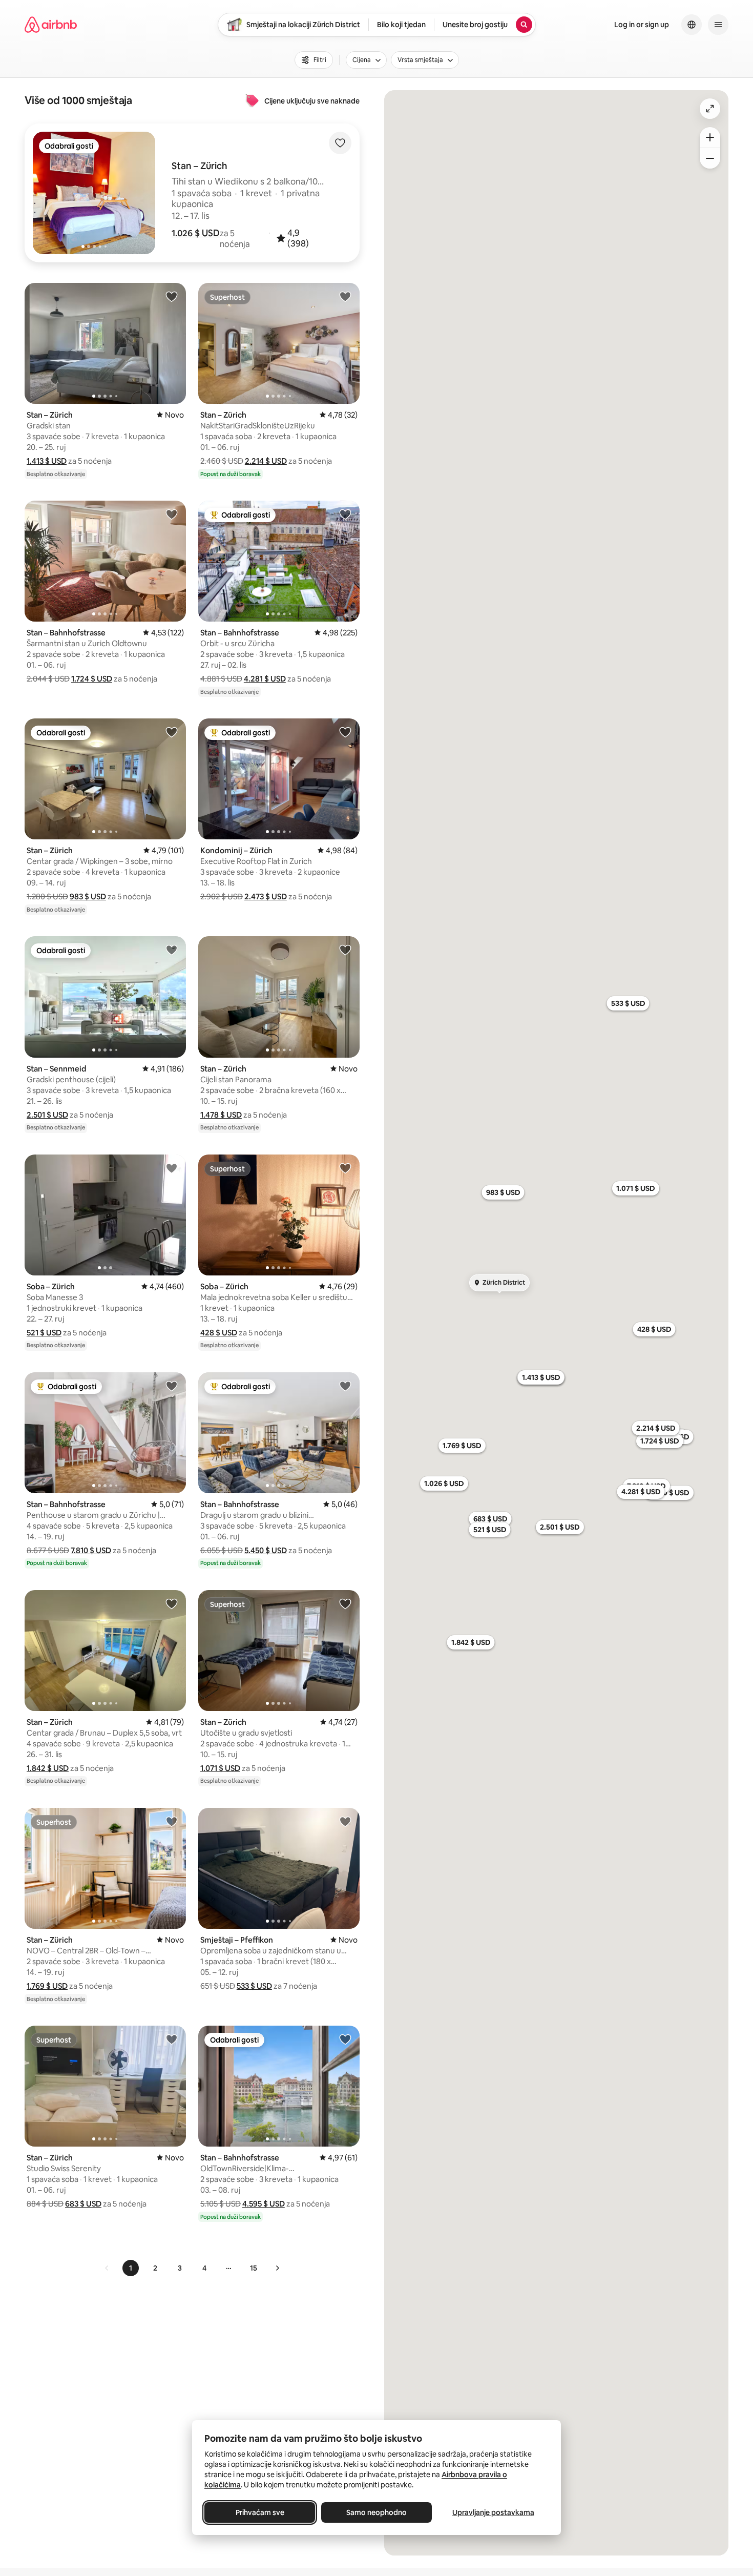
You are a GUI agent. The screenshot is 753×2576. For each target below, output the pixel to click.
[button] (196, 233)
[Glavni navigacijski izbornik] (718, 25)
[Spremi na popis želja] (340, 143)
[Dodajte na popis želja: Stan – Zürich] (172, 296)
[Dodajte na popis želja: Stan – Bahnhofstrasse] (172, 514)
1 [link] (131, 2268)
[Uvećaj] (710, 137)
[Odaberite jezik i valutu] (692, 25)
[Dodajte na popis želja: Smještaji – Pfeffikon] (345, 1821)
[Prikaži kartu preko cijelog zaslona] (710, 109)
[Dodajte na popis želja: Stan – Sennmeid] (172, 950)
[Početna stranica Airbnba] (51, 25)
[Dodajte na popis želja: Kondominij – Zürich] (345, 732)
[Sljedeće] (277, 2268)
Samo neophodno (376, 2512)
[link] (107, 2268)
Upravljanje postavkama (493, 2512)
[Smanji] (710, 158)
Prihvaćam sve (260, 2512)
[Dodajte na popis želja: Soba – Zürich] (172, 1168)
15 (254, 2268)
